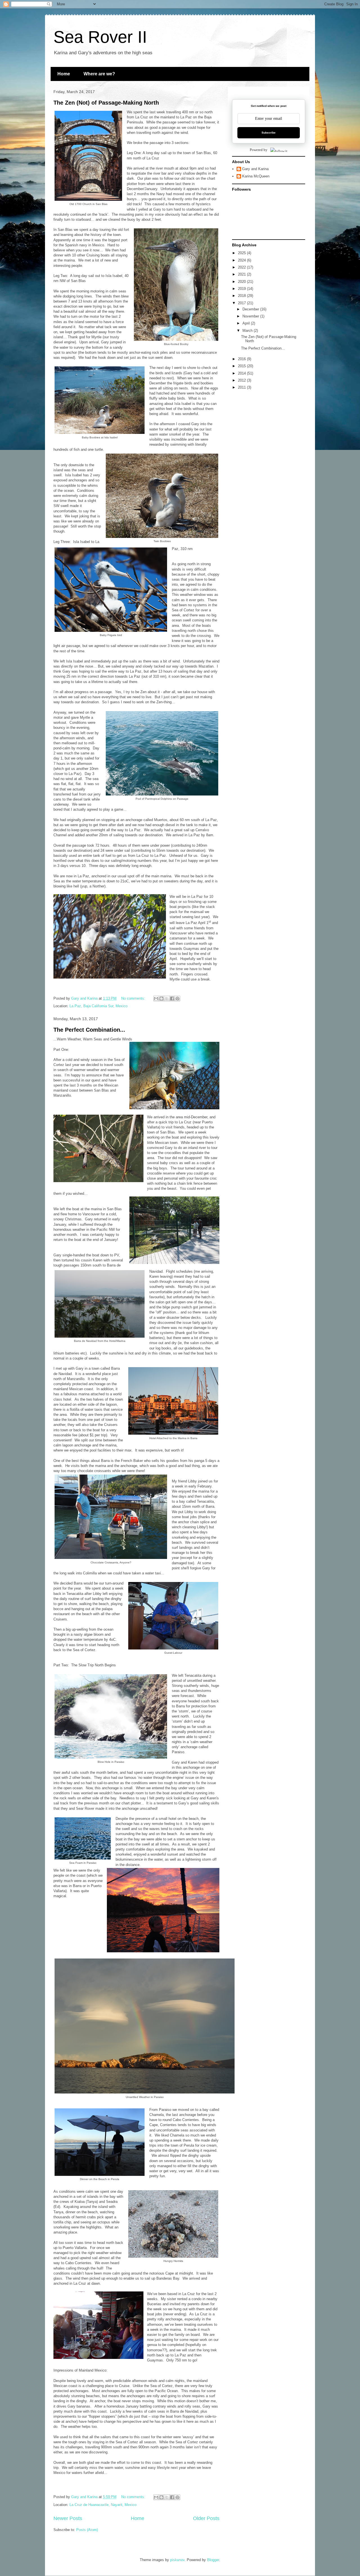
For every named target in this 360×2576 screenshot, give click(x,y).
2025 (242, 253)
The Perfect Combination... (89, 1030)
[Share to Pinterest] (177, 999)
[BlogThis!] (161, 999)
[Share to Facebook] (172, 999)
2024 (242, 260)
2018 (242, 296)
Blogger (213, 2560)
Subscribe (269, 133)
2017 (242, 303)
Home (64, 74)
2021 (242, 274)
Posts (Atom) (87, 2530)
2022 (242, 267)
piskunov (177, 2560)
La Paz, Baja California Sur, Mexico (98, 1006)
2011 (242, 387)
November (251, 316)
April (247, 323)
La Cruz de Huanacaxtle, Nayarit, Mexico (103, 2505)
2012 (242, 380)
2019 (242, 289)
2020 (242, 282)
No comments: (134, 998)
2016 (242, 359)
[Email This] (156, 999)
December (251, 309)
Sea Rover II (100, 37)
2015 (242, 366)
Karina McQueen (256, 176)
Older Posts (206, 2518)
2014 (242, 373)
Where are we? (99, 74)
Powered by (259, 150)
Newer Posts (68, 2518)
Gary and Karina (255, 169)
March (248, 331)
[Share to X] (167, 999)
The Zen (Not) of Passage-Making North (106, 103)
